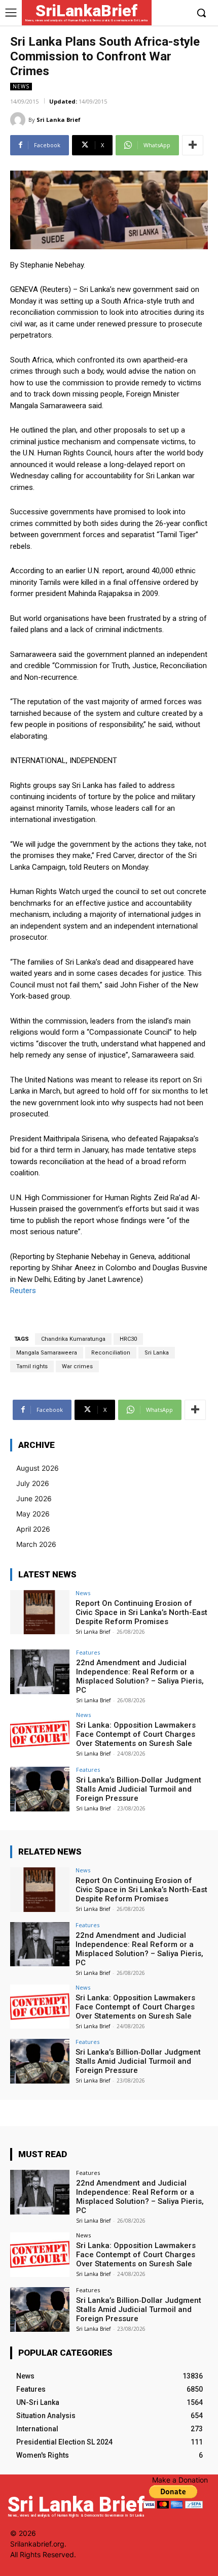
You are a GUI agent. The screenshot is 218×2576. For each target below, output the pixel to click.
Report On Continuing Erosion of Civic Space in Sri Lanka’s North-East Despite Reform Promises (141, 1612)
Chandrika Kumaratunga (73, 1339)
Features (88, 1652)
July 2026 (33, 1483)
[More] (193, 145)
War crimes (77, 1366)
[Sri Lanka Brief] (19, 120)
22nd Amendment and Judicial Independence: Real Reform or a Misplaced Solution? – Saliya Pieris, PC (140, 1676)
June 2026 (34, 1498)
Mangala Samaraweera (47, 1353)
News (21, 86)
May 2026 (33, 1514)
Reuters (23, 1291)
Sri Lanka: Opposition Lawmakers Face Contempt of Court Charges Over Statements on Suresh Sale (136, 1734)
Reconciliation (111, 1353)
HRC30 (128, 1339)
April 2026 (33, 1529)
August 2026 (38, 1468)
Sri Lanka (157, 1353)
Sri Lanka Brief (59, 120)
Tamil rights (32, 1366)
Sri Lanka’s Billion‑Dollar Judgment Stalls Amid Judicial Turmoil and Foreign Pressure (139, 1789)
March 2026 (36, 1544)
